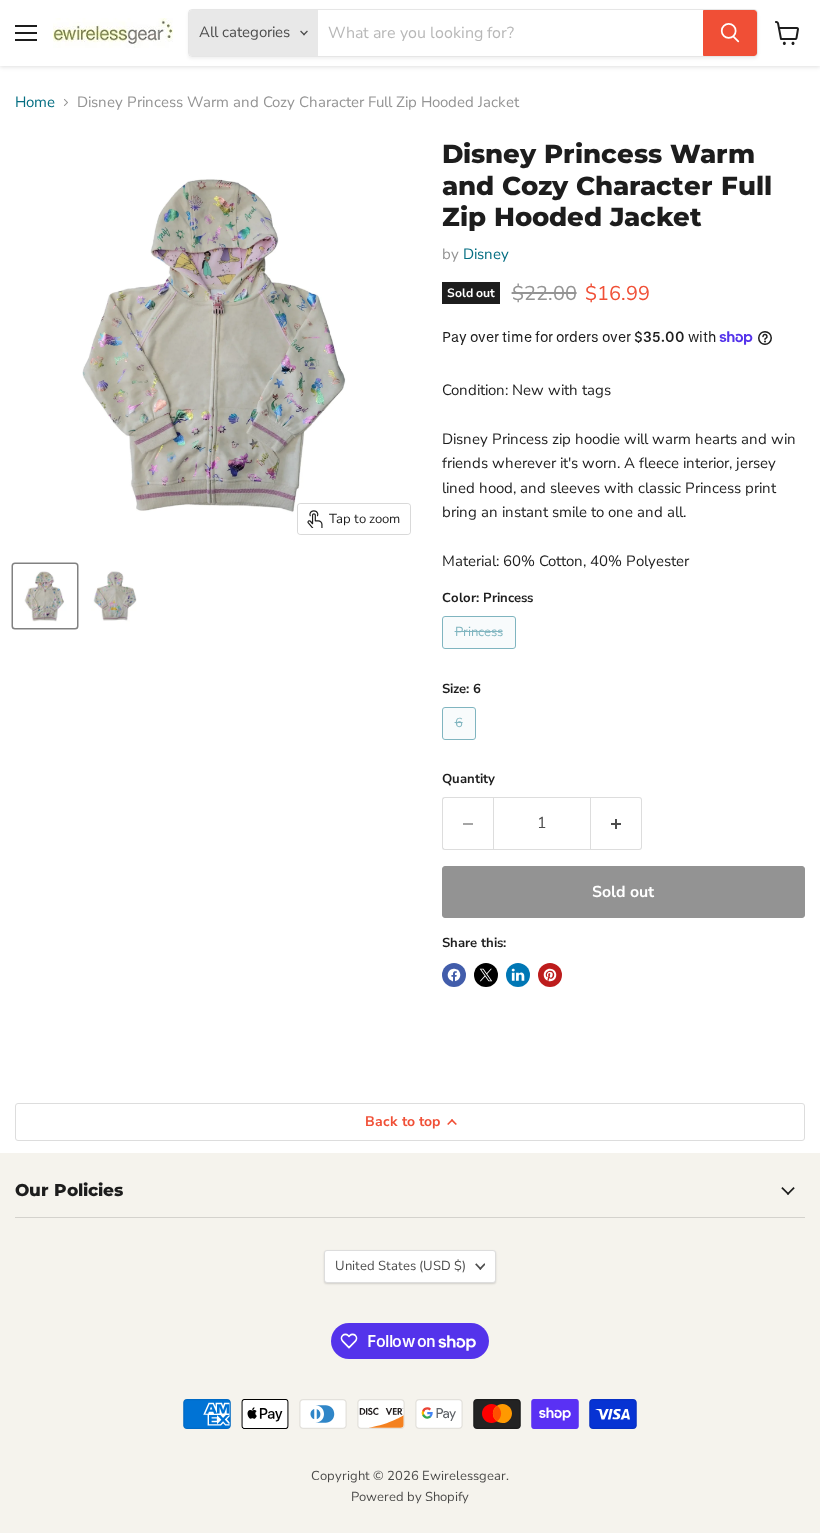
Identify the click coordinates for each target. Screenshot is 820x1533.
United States (400, 1266)
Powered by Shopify (410, 1497)
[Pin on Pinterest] (550, 975)
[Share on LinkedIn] (518, 975)
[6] (461, 745)
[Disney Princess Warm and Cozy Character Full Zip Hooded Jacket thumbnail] (45, 596)
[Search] (730, 33)
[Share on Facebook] (454, 975)
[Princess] (481, 654)
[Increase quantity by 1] (616, 823)
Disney (486, 254)
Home (35, 102)
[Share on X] (486, 975)
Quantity (468, 779)
